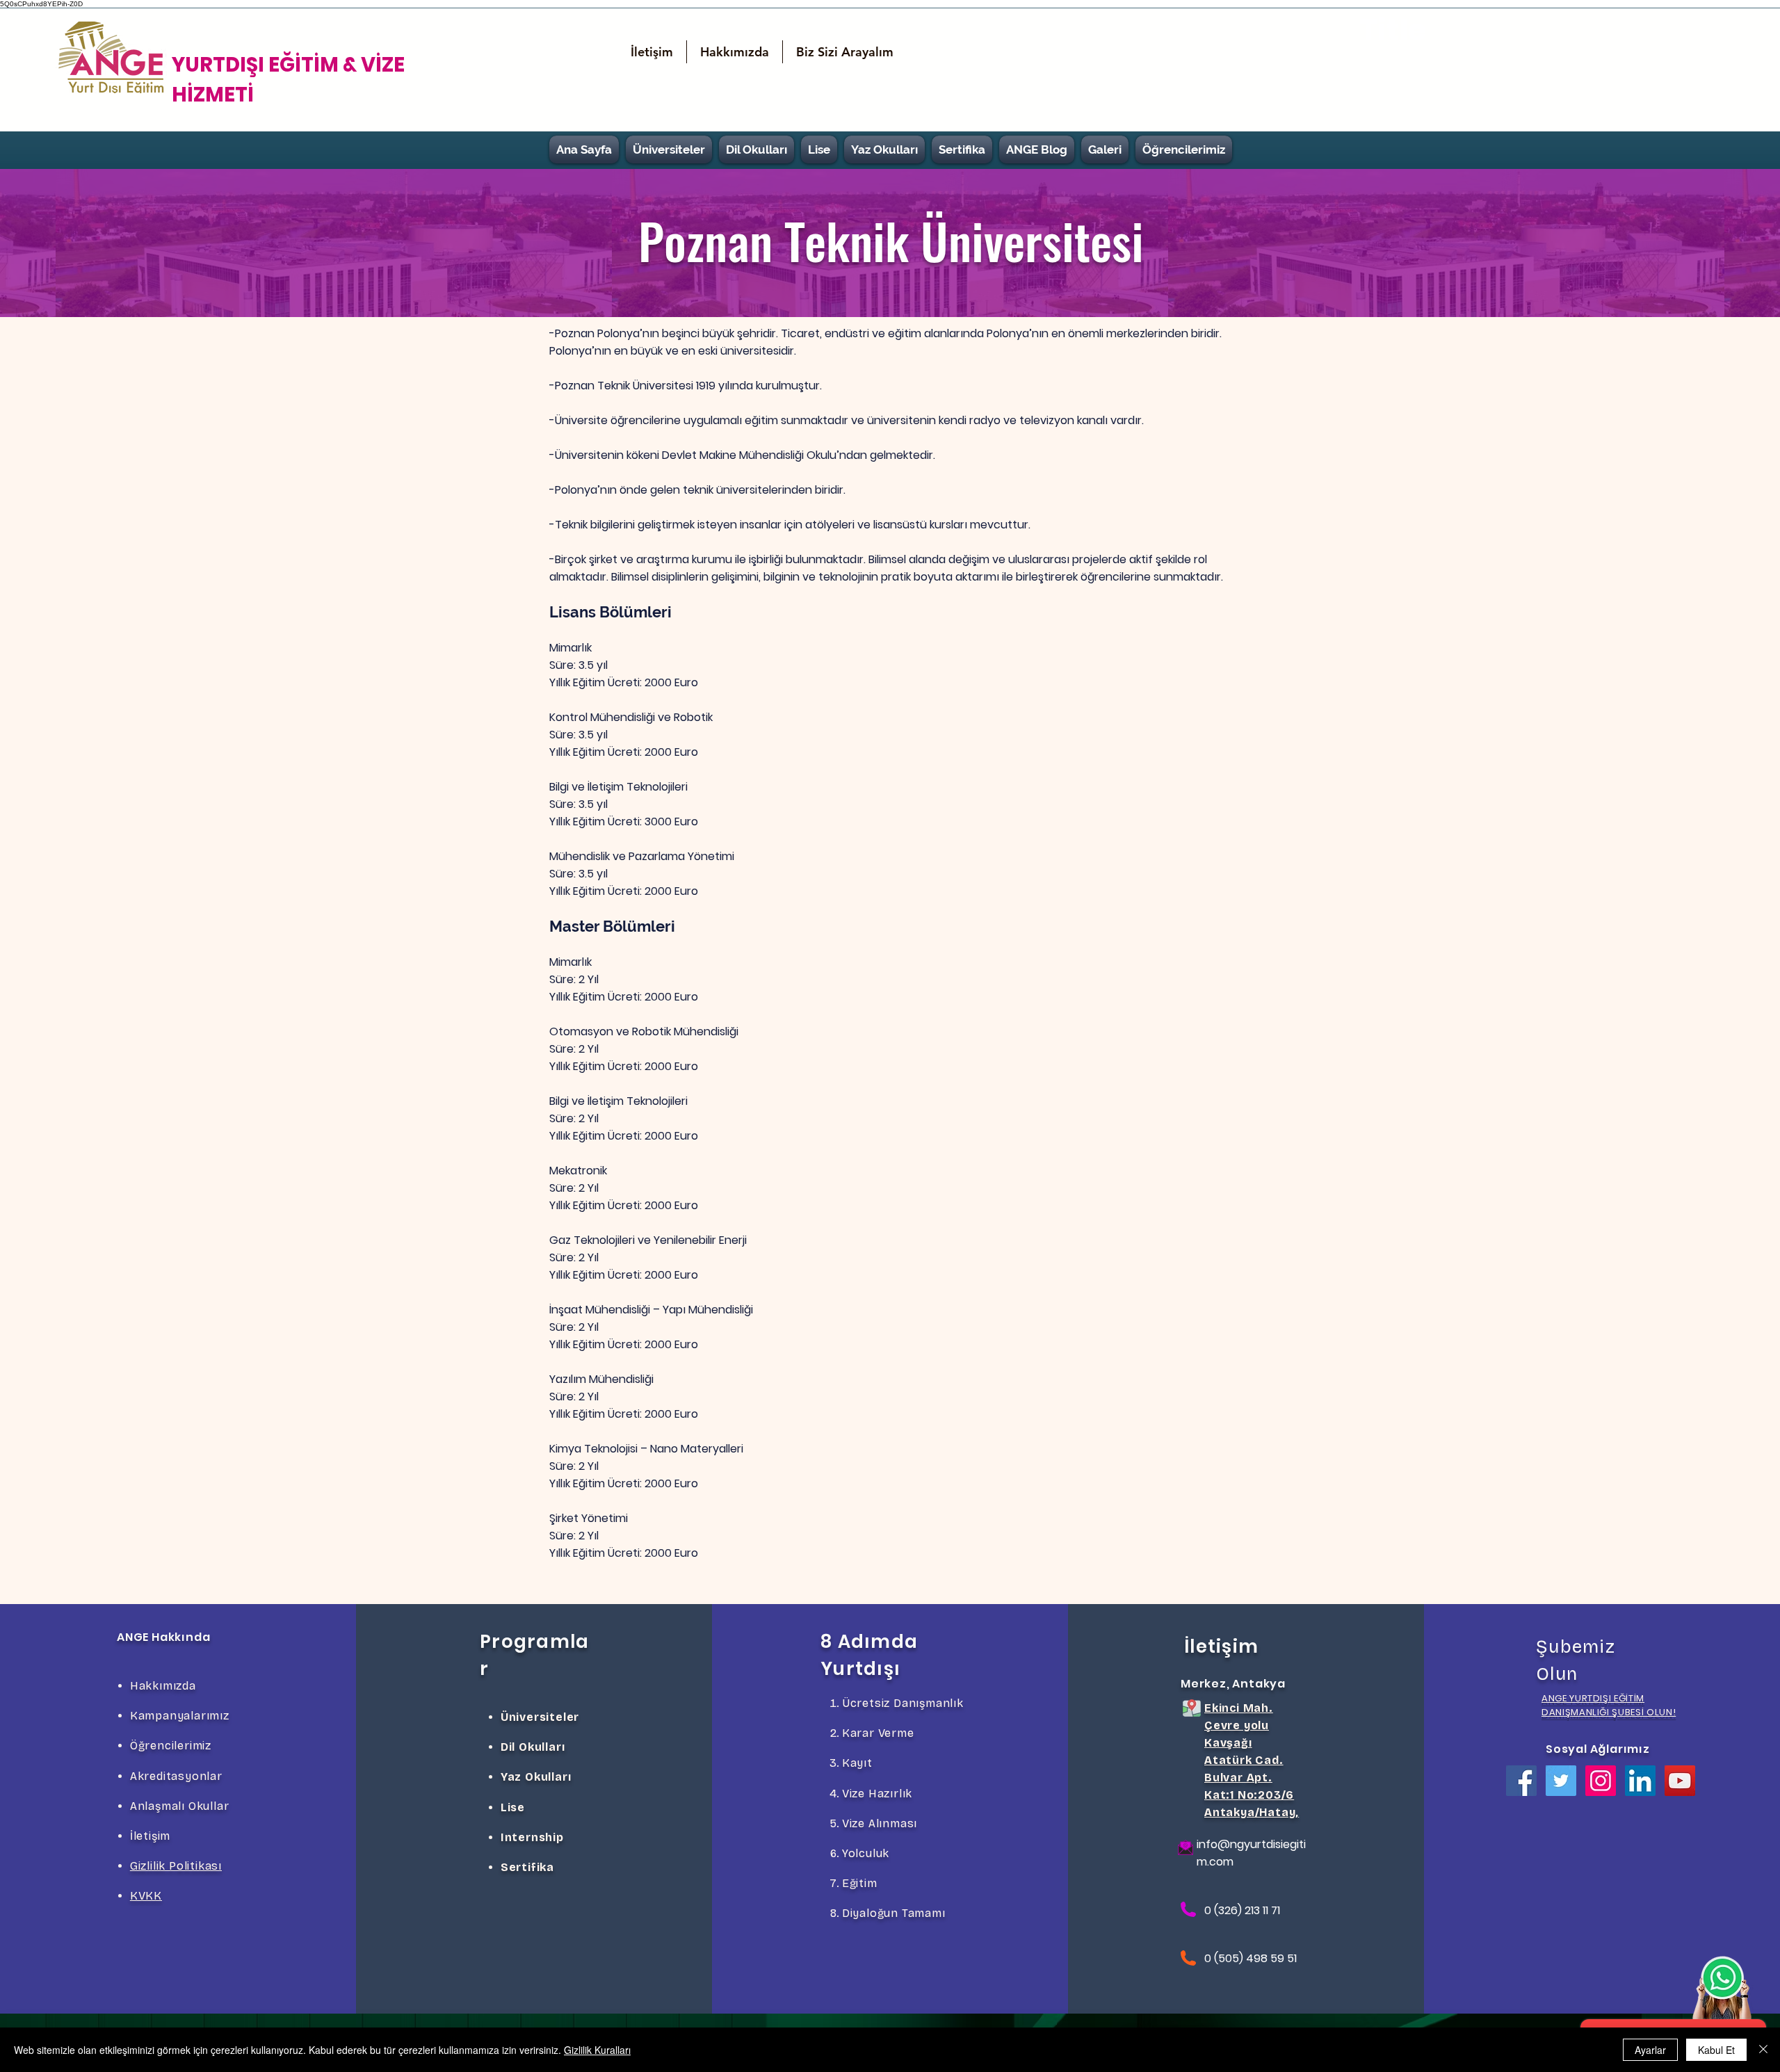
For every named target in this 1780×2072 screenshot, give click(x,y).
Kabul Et (1716, 2050)
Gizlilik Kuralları (597, 2050)
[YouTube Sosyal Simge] (1680, 1781)
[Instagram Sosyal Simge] (1601, 1781)
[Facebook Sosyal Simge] (1521, 1781)
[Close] (1763, 2050)
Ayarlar (1650, 2050)
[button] (845, 52)
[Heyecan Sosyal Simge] (1561, 1781)
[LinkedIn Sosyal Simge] (1640, 1781)
